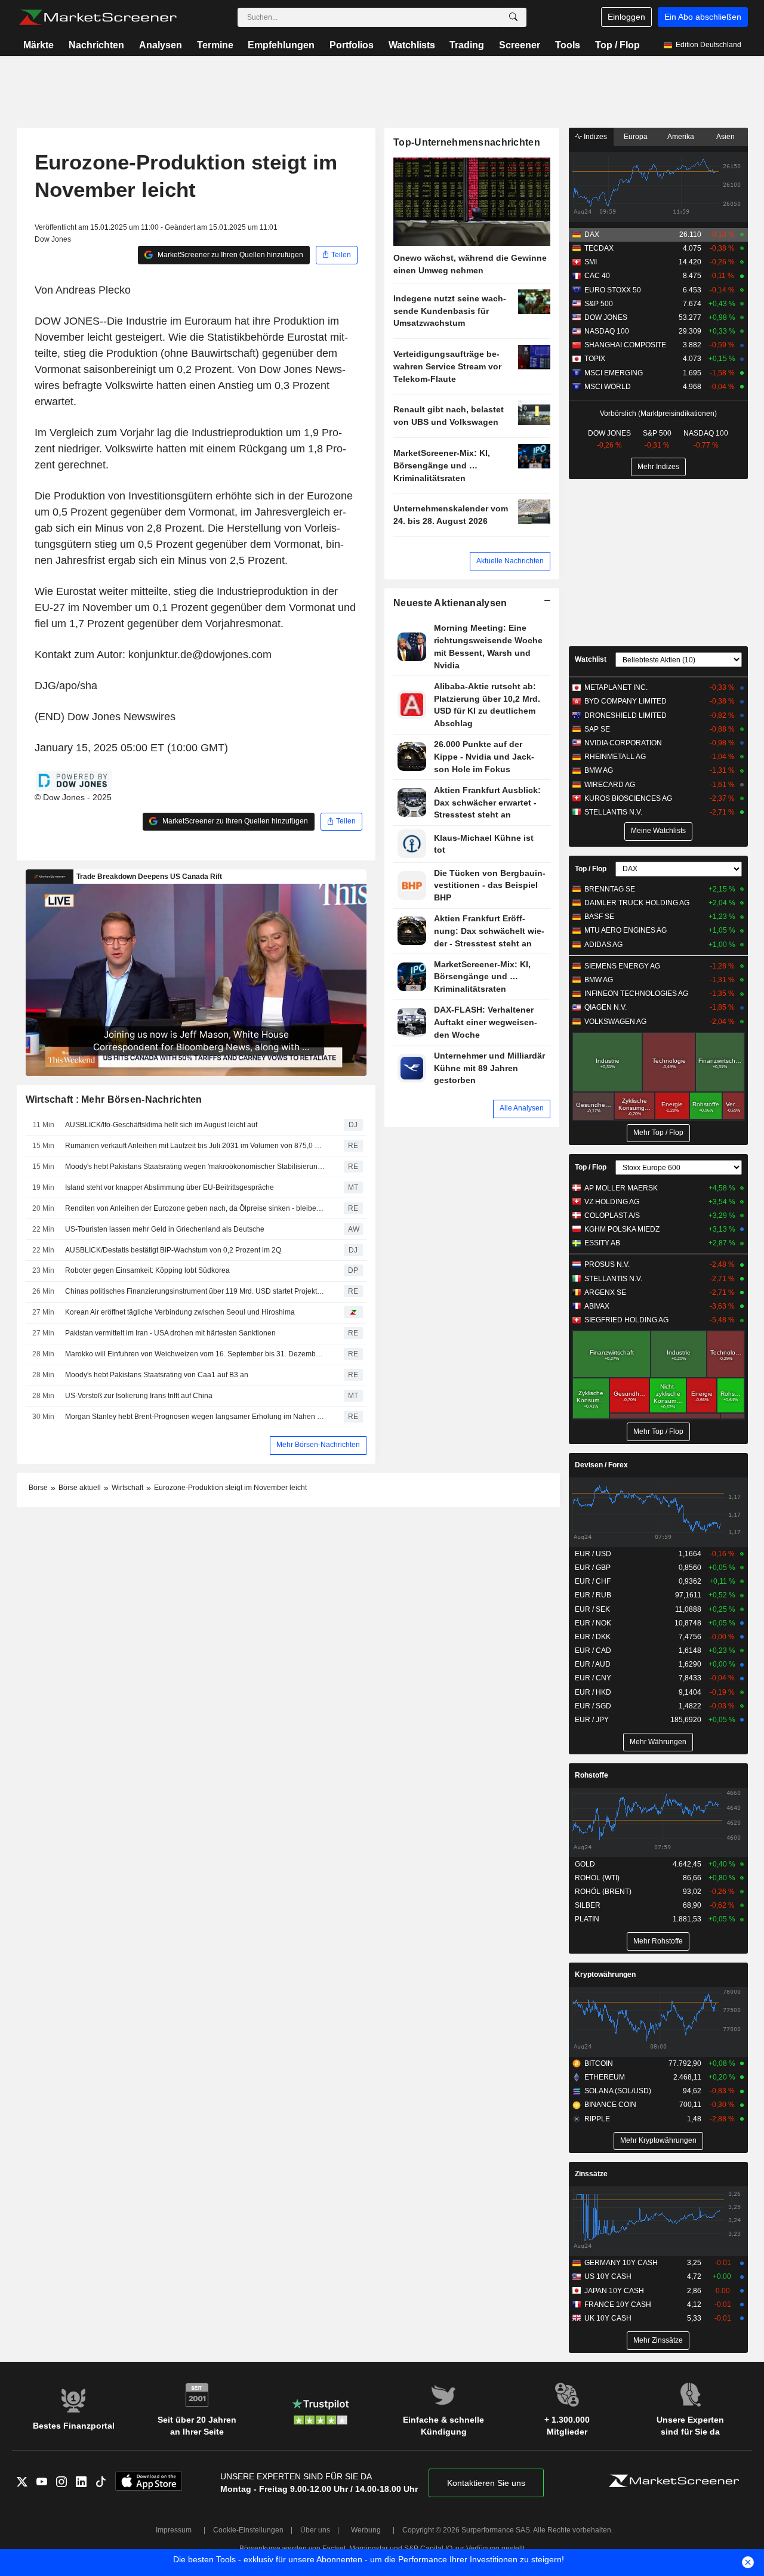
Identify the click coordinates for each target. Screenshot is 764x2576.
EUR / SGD (593, 1706)
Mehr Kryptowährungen (658, 2140)
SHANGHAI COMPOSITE (625, 345)
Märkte (38, 45)
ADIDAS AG (603, 945)
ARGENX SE (605, 1292)
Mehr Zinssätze (658, 2340)
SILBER (588, 1905)
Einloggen (626, 17)
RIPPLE (597, 2119)
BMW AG (599, 770)
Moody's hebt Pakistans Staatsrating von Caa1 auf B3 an (157, 1375)
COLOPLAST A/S (612, 1215)
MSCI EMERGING (614, 373)
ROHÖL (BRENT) (603, 1892)
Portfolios (352, 45)
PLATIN (587, 1919)
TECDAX (599, 248)
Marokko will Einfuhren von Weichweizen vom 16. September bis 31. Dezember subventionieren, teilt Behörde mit (196, 1354)
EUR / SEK (592, 1609)
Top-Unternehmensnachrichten (467, 142)
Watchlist (591, 659)
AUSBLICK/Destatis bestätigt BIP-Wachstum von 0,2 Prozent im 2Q (173, 1250)
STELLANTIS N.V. (613, 812)
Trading (467, 45)
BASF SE (599, 917)
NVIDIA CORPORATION (623, 743)
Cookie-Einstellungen (248, 2530)
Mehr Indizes (658, 467)
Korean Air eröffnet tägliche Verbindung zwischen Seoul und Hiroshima (180, 1312)
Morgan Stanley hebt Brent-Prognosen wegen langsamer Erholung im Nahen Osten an (196, 1417)
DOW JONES (606, 317)
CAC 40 (597, 276)
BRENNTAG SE (610, 889)
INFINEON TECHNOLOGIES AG (636, 994)
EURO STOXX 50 (613, 290)
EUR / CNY (593, 1678)
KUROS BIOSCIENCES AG (628, 798)
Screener (520, 45)
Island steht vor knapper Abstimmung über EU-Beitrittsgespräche (170, 1187)
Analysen (161, 45)
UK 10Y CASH (608, 2318)
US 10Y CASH (608, 2276)
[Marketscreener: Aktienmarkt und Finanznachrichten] (98, 17)
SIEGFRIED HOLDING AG (626, 1320)
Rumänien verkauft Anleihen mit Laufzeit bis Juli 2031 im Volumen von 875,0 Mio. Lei (196, 1146)
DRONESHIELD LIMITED (626, 715)
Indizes (594, 137)
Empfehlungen (281, 45)
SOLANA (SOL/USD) (618, 2091)
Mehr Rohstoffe (658, 1941)
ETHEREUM (605, 2077)
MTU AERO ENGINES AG (626, 930)
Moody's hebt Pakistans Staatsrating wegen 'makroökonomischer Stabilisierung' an (196, 1167)
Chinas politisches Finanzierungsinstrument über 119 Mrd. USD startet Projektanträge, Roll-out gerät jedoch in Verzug (196, 1291)
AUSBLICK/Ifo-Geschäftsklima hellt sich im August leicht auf (161, 1125)
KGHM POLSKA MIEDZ (622, 1229)
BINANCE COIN (610, 2105)
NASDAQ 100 (607, 331)
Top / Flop (617, 45)
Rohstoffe (592, 1775)
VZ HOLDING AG (612, 1202)
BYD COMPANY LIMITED (626, 701)
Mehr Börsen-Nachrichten (318, 1445)
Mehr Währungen (658, 1742)
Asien (726, 137)
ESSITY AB (602, 1243)
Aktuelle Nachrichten (510, 561)
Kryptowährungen (605, 1975)
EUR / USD (593, 1554)
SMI (591, 262)
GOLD (585, 1864)
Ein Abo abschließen (703, 17)
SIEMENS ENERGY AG (622, 966)
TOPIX (595, 359)
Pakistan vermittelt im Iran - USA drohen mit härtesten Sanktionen (170, 1333)
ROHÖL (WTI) (597, 1878)
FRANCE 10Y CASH (618, 2304)
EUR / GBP (593, 1568)
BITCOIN (599, 2063)
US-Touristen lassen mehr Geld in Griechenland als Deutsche (165, 1229)
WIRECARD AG (610, 785)
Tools (568, 45)
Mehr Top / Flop (658, 1133)
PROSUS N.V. (607, 1264)
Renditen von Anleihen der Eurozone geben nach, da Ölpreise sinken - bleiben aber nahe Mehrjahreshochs (196, 1208)
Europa (636, 137)
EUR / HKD (593, 1692)
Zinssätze (591, 2174)
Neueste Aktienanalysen (450, 603)
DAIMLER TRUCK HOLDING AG (637, 903)
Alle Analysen (522, 1108)
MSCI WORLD (608, 387)
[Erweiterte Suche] (513, 17)
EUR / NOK (593, 1623)
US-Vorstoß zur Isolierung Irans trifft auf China (139, 1396)
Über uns (315, 2530)
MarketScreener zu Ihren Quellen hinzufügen (229, 255)
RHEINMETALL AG (615, 757)
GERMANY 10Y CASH (621, 2263)
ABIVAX (597, 1306)
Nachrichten (96, 45)
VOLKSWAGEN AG (615, 1022)
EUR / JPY (592, 1720)
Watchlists (412, 45)
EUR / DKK (593, 1637)
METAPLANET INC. (616, 687)
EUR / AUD (593, 1664)
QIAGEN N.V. (606, 1007)
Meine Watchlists (658, 831)
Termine (215, 45)
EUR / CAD (593, 1651)
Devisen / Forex (601, 1465)
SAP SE (597, 729)
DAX (592, 235)
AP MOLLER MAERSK (621, 1188)
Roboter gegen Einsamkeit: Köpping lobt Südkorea (147, 1270)
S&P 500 (599, 304)
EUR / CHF (593, 1581)
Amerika (681, 137)
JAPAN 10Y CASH (614, 2291)
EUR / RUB (593, 1595)
